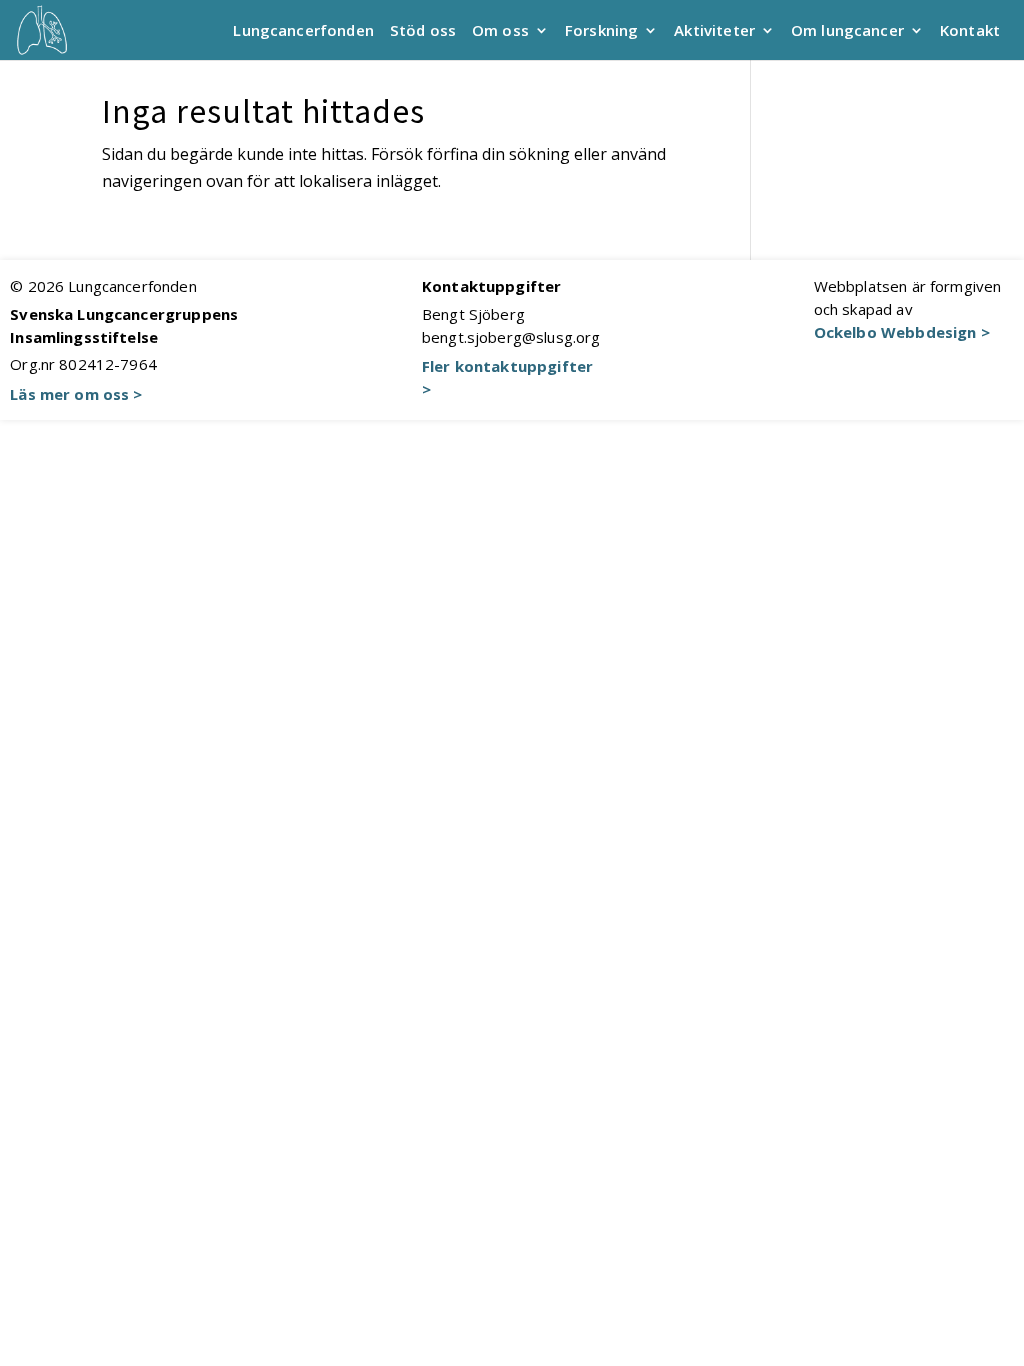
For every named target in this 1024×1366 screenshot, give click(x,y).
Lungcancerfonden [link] (303, 31)
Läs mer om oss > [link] (76, 394)
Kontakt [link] (970, 31)
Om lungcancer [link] (847, 31)
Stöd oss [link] (423, 31)
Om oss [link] (500, 31)
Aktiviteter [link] (714, 31)
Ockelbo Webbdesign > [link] (902, 332)
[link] (42, 28)
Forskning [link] (601, 31)
